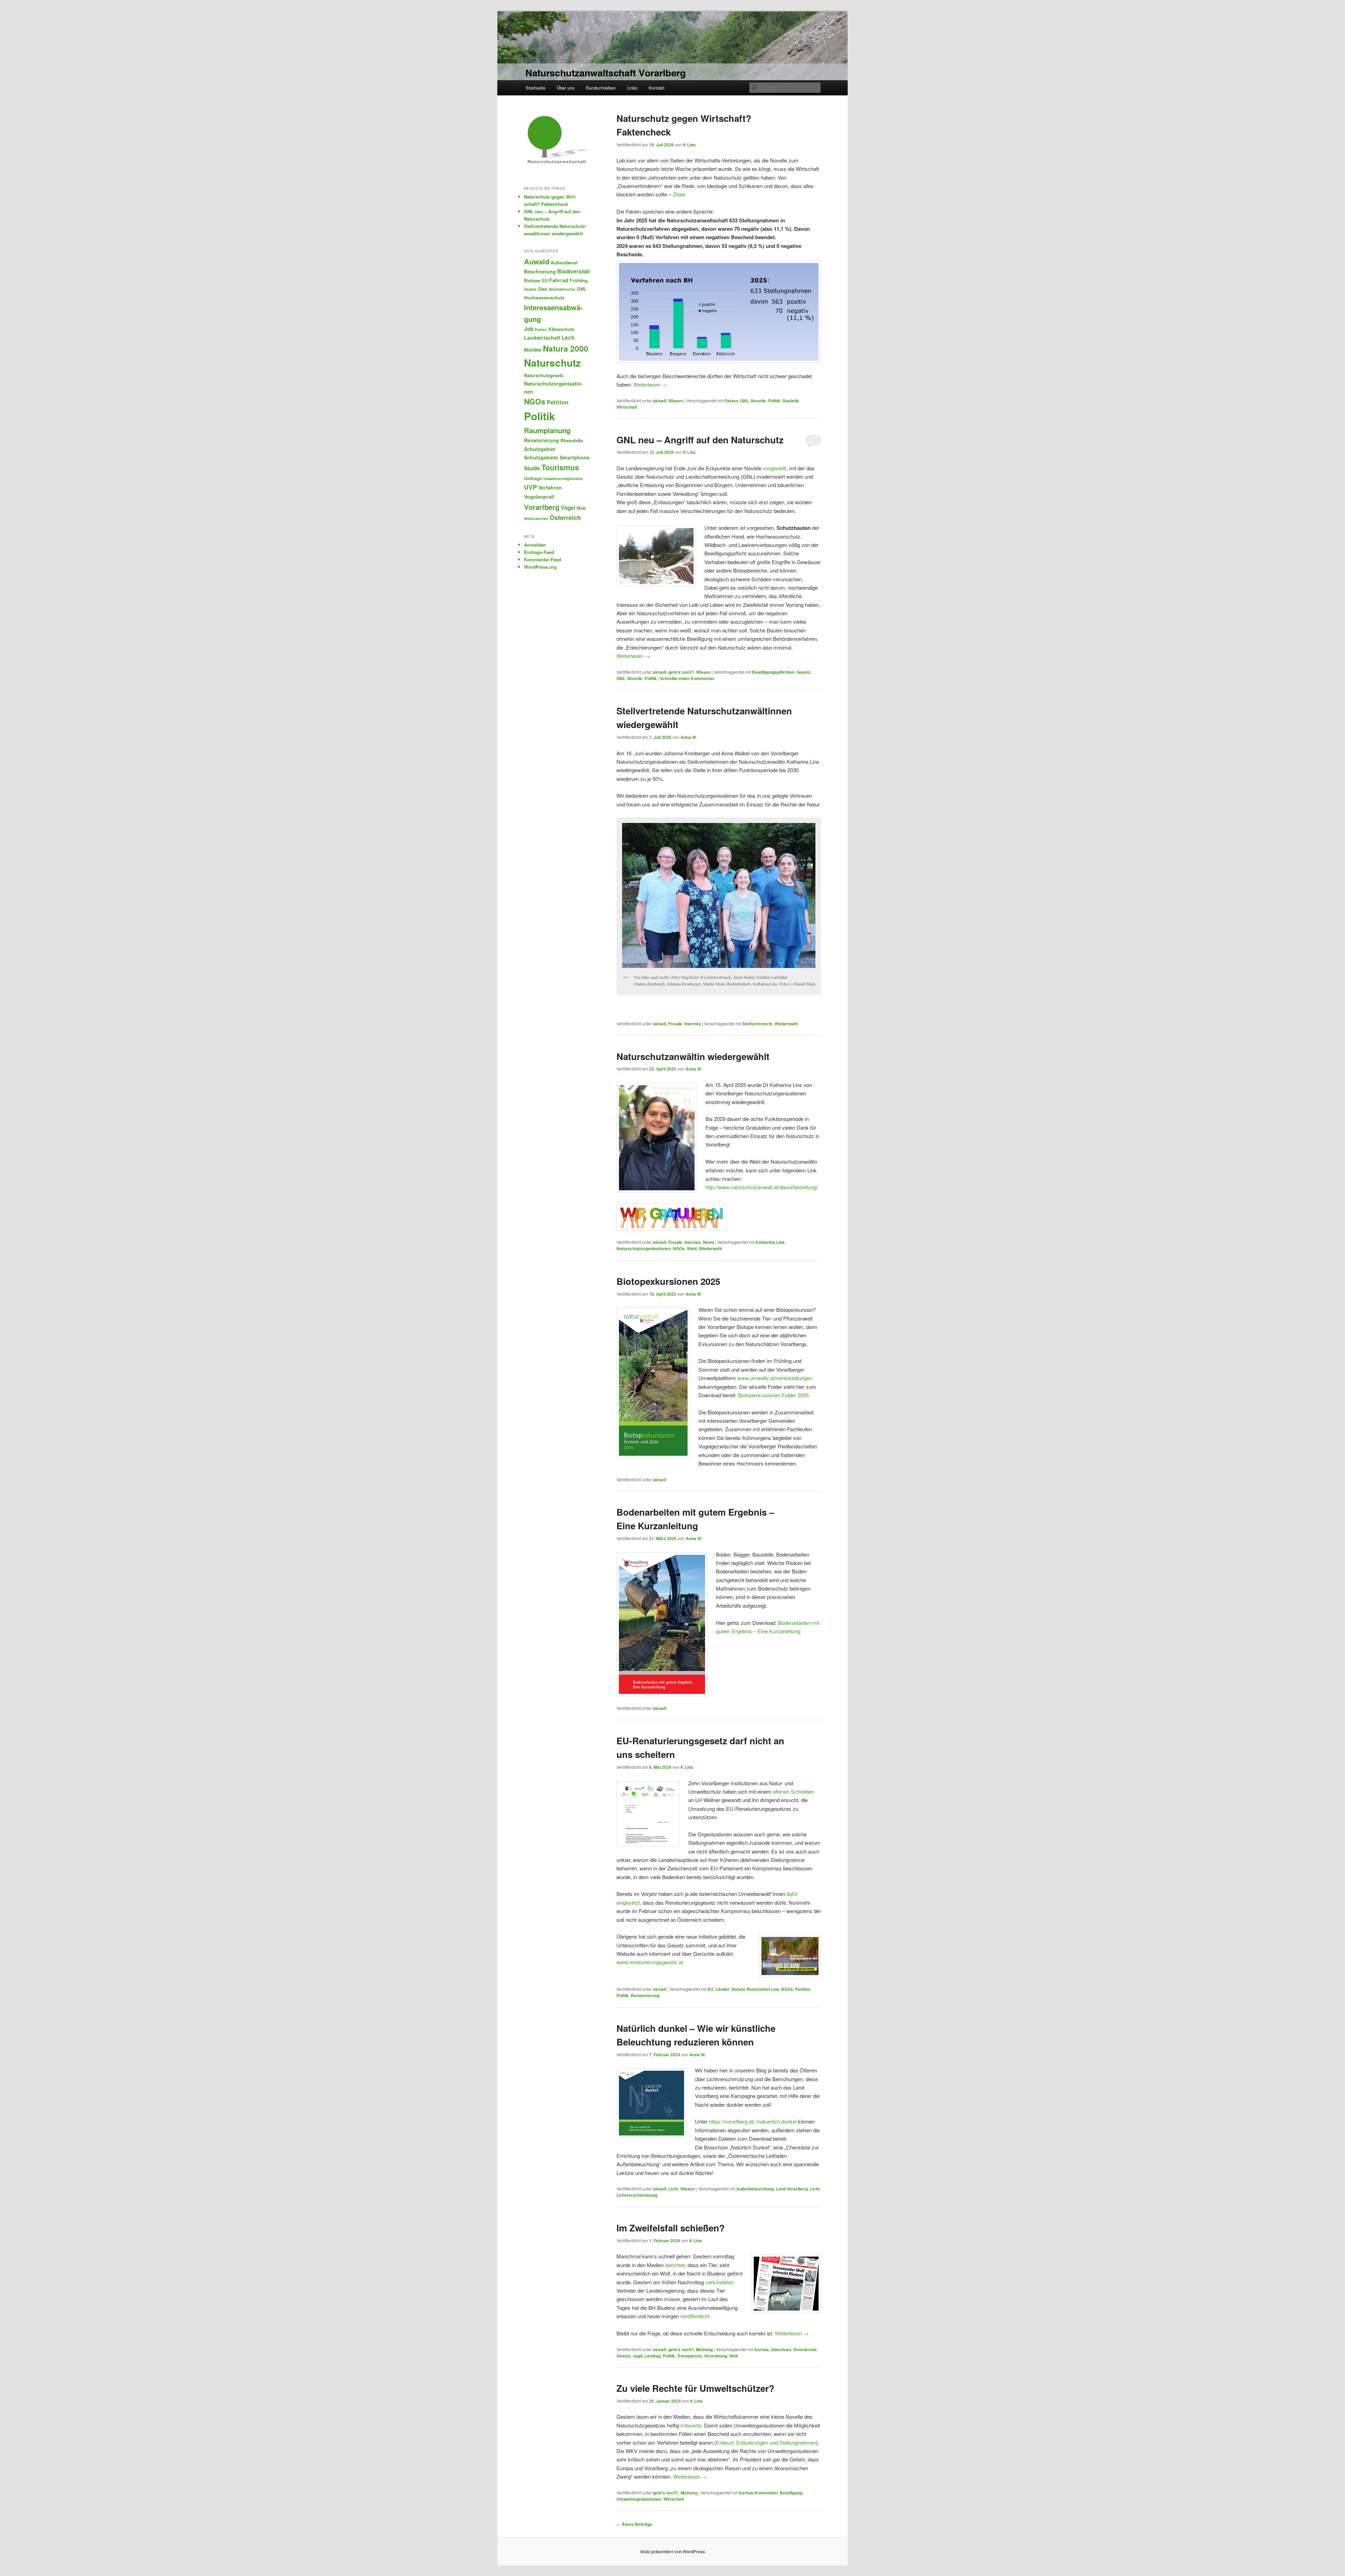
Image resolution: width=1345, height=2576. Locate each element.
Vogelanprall (539, 497)
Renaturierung (645, 1995)
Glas (542, 289)
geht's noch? (681, 672)
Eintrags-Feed (539, 552)
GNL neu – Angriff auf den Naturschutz (700, 440)
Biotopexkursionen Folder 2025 (773, 1395)
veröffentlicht (695, 2316)
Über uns (566, 88)
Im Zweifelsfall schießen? (671, 2228)
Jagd (637, 2356)
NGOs (679, 1248)
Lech (568, 338)
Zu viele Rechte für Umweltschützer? (695, 2388)
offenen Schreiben (793, 1791)
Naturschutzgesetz (544, 375)
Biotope (532, 281)
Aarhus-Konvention (758, 2493)
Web (581, 508)
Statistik (791, 401)
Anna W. (689, 737)
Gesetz (803, 672)
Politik (774, 401)
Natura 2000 (566, 348)
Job (529, 329)
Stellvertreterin (757, 1024)
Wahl (692, 1248)
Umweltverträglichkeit (563, 479)
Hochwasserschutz (544, 298)
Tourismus (560, 467)
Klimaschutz (561, 329)
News (709, 1242)
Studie (532, 468)
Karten (541, 329)
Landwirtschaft (542, 338)
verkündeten (720, 2282)
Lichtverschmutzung (637, 2195)
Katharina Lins (770, 1242)
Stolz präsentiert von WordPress (673, 2551)
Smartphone (575, 457)
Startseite (536, 88)
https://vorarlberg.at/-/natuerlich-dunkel (753, 2121)
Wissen (676, 401)
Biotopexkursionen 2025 (668, 1281)
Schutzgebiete (541, 457)
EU (711, 1989)
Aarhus (761, 2349)
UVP (530, 487)
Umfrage (533, 478)
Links (632, 88)
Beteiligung (791, 2493)
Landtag (653, 2356)
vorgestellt (775, 468)
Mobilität (533, 350)
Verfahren (550, 487)
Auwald (537, 261)
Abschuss (781, 2349)
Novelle (758, 401)
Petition (803, 1989)
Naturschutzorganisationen (644, 1248)
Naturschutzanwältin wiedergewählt (693, 1056)
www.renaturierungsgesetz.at (650, 1962)
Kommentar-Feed (543, 559)
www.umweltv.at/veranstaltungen (775, 1378)
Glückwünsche (562, 289)
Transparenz (689, 2356)
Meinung (704, 2349)
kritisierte (691, 2425)
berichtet (675, 2265)
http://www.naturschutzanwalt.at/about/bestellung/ (762, 1187)
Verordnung (716, 2356)
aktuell (660, 401)
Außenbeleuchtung (755, 2189)
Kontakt (657, 88)
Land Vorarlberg (792, 2189)
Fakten (731, 401)
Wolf (734, 2356)
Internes (693, 1024)
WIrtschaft (627, 407)
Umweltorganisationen (639, 2499)
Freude (675, 1024)
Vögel (568, 508)
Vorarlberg (542, 507)
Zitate (679, 194)
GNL (744, 401)
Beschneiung (540, 271)
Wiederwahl (786, 1024)
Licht (673, 2189)
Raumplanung (547, 430)
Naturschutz (552, 363)
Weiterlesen (650, 384)
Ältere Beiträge (634, 2524)
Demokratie (805, 2349)
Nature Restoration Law (755, 1989)
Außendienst (564, 263)
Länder (723, 1989)
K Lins (689, 145)
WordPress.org (540, 567)
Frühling (579, 281)
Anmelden (535, 545)
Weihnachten (536, 518)
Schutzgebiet (540, 449)
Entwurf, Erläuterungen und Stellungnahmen (766, 2442)
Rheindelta (572, 441)
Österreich (565, 517)
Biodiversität (574, 271)
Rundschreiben (601, 88)
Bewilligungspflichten (773, 672)
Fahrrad (559, 280)
